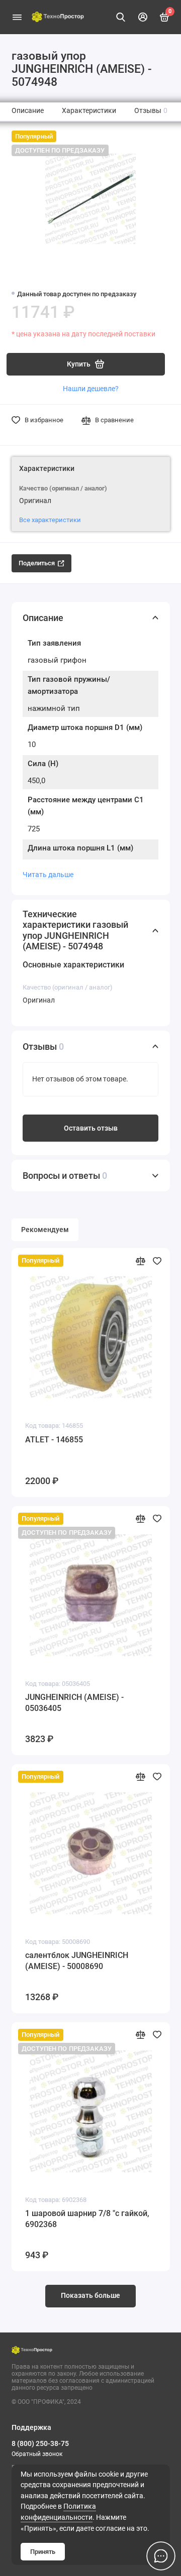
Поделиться (37, 563)
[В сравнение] (141, 1260)
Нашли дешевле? (91, 389)
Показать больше (90, 2296)
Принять (43, 2552)
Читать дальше (48, 875)
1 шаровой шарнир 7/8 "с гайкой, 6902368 (87, 2219)
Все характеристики (50, 520)
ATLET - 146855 (54, 1440)
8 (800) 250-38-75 (40, 2443)
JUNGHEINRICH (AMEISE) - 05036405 (74, 1703)
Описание (28, 111)
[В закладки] (157, 1260)
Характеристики (89, 111)
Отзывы (151, 111)
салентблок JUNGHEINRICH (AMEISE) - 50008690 (77, 1961)
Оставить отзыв (91, 1128)
